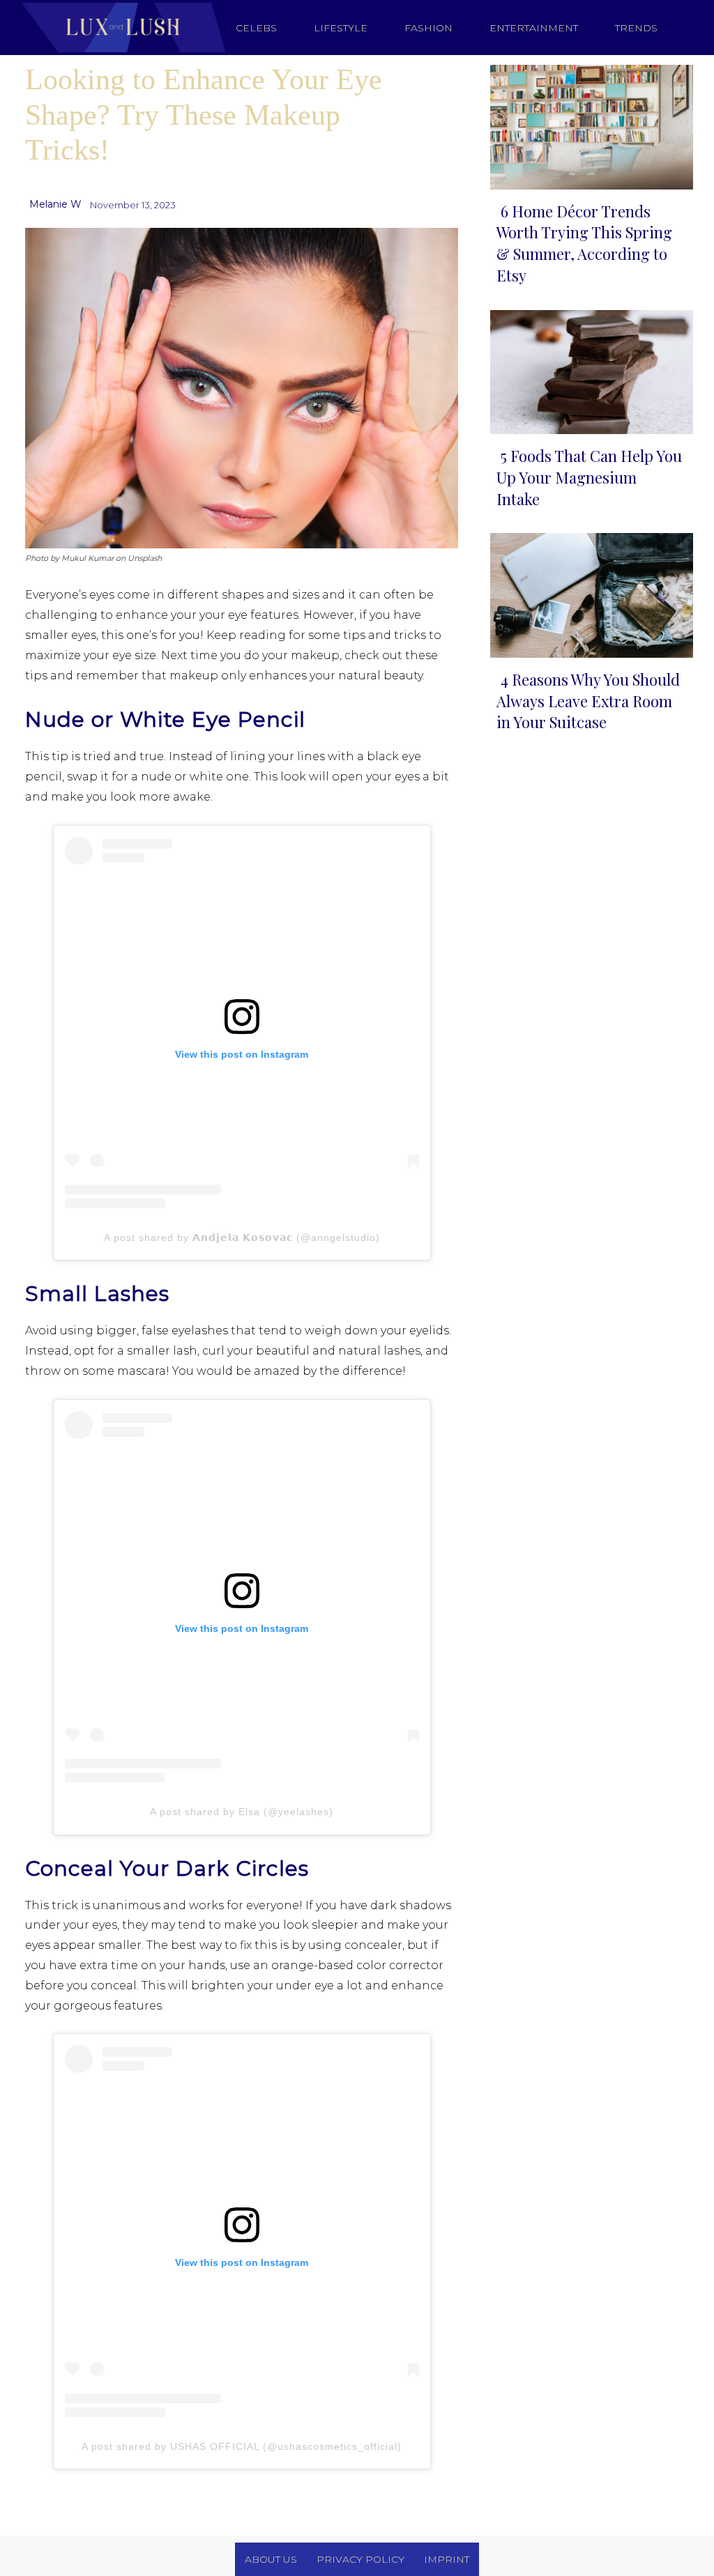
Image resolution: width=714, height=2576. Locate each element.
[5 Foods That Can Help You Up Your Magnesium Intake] (587, 369)
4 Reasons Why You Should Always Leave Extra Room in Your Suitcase (588, 701)
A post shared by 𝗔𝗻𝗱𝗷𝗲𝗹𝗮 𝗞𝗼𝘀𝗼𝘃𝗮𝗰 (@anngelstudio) (242, 1237)
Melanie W (55, 204)
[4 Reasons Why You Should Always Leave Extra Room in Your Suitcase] (587, 592)
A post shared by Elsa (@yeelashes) (242, 1812)
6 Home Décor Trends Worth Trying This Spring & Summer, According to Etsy (584, 243)
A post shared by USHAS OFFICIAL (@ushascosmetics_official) (242, 2446)
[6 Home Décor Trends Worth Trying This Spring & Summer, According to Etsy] (587, 124)
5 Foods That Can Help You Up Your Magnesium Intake (589, 477)
